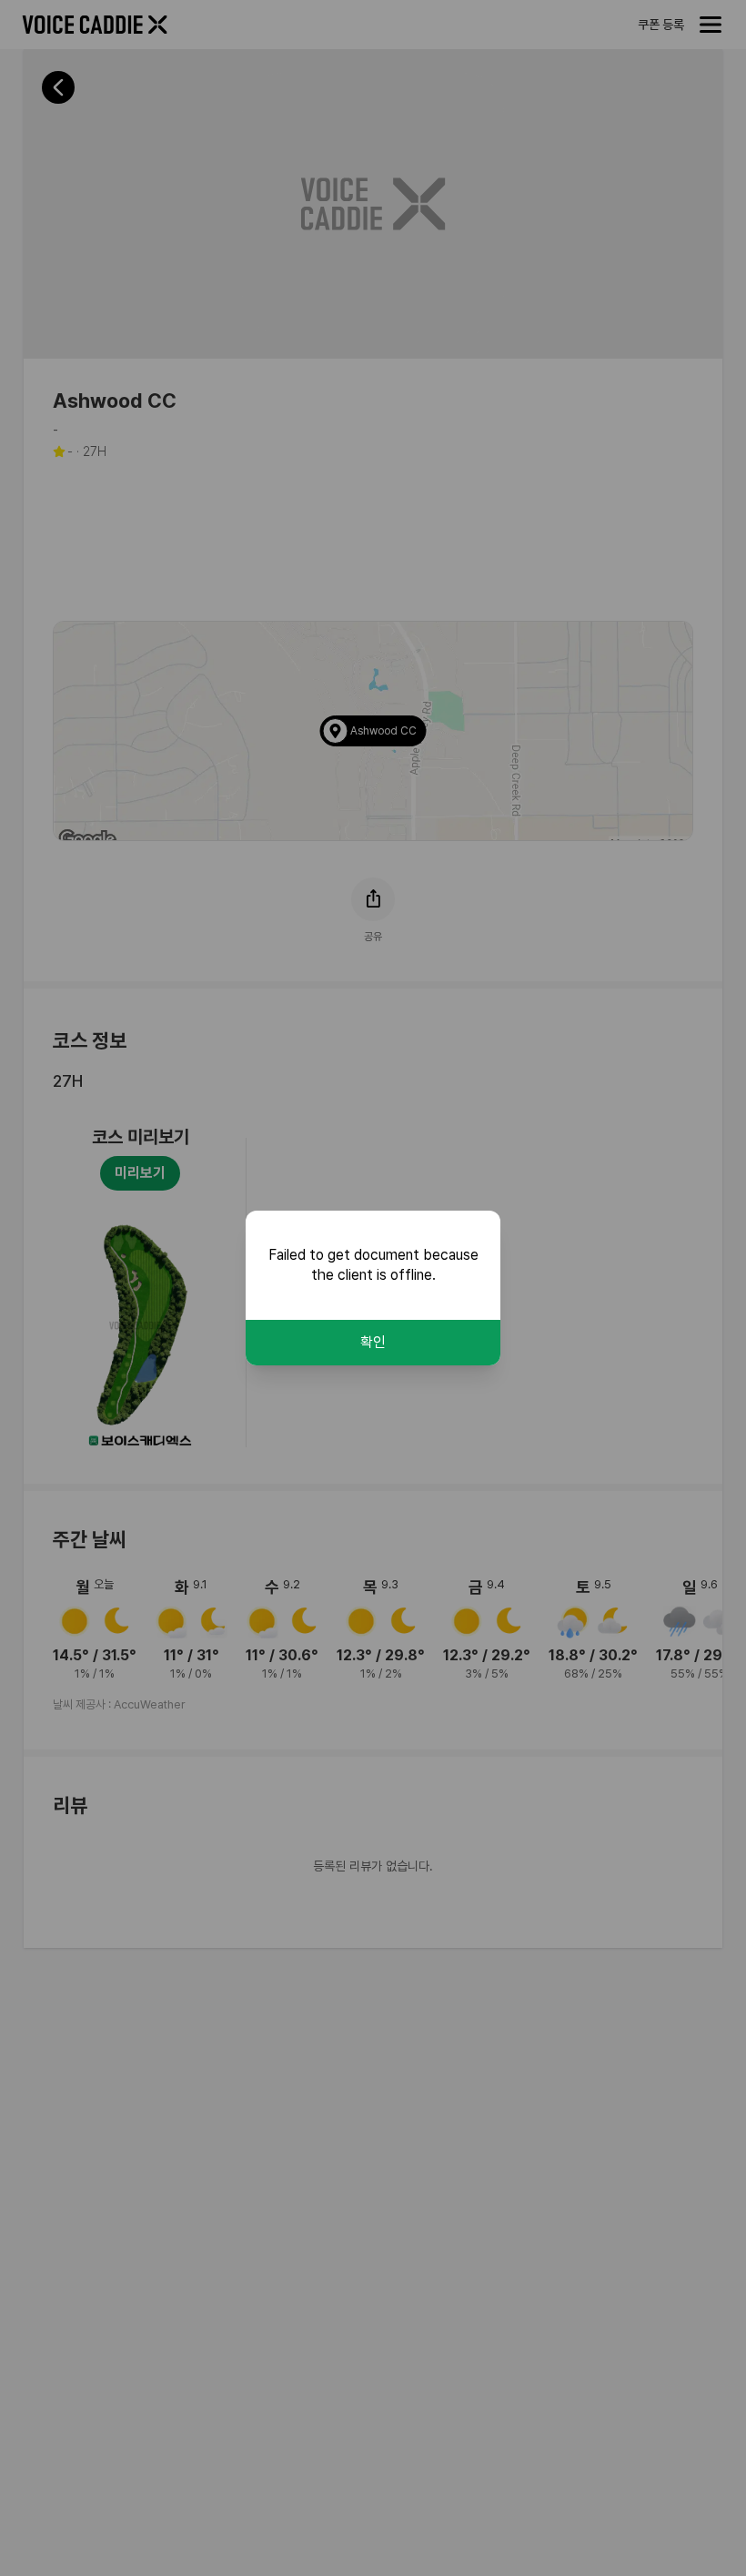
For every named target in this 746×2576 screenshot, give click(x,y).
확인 (373, 1342)
